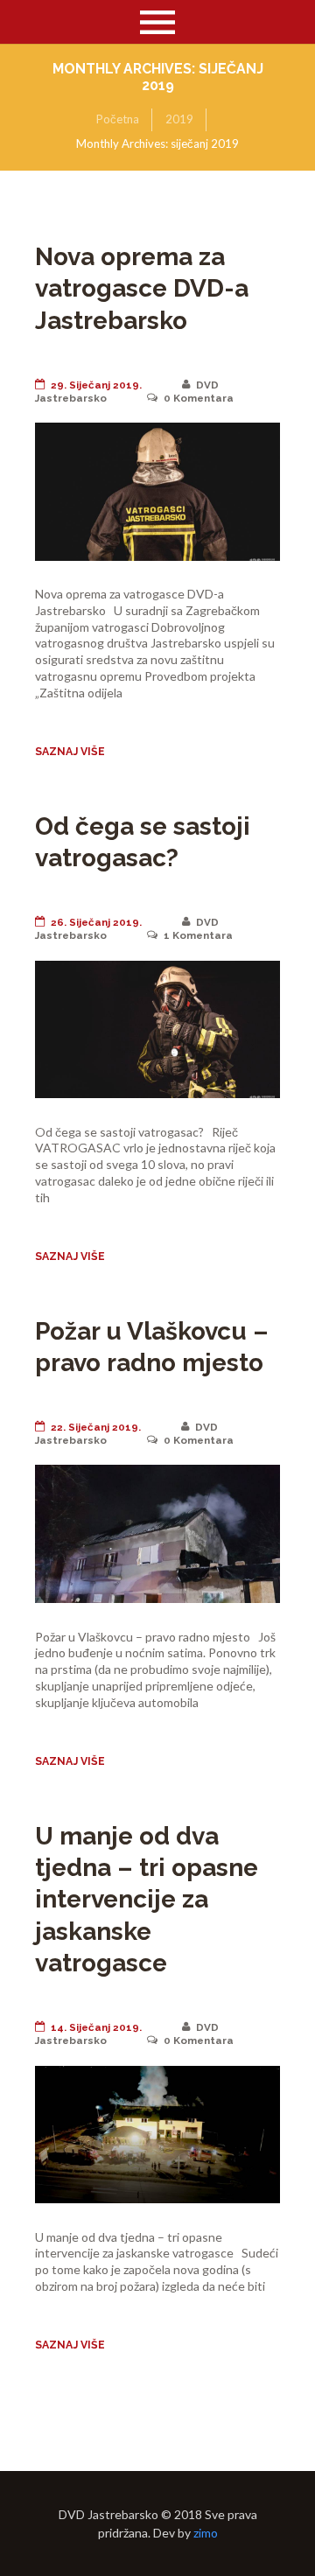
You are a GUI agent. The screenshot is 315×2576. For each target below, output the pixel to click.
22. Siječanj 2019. (96, 1427)
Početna (118, 119)
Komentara (199, 398)
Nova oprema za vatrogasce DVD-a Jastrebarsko (142, 289)
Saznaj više (70, 751)
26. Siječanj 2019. (96, 922)
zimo (206, 2533)
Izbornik (157, 22)
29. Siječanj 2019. (96, 385)
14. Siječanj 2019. (96, 2027)
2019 (179, 119)
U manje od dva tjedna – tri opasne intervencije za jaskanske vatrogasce (147, 1900)
